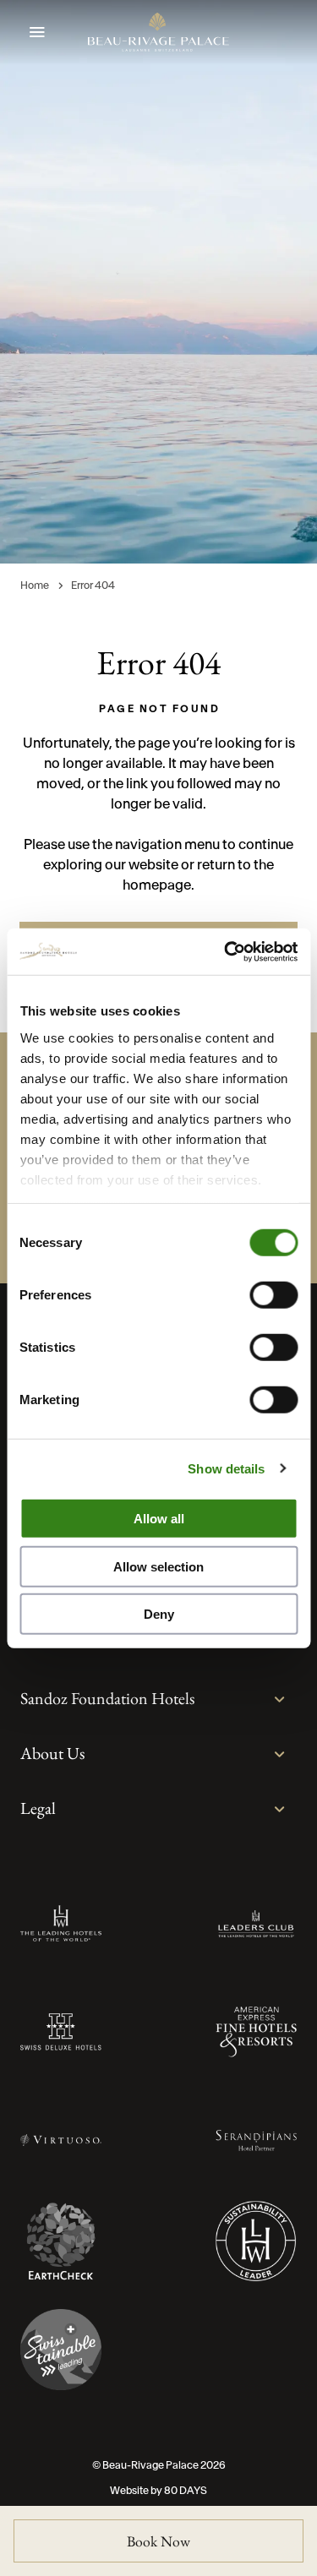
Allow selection (158, 1566)
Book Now (158, 2541)
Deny (159, 1614)
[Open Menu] (37, 33)
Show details (226, 1468)
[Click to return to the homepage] (158, 32)
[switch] (273, 1295)
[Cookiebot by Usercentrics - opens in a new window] (226, 951)
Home (36, 585)
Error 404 (93, 585)
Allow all (159, 1519)
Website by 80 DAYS (158, 2490)
